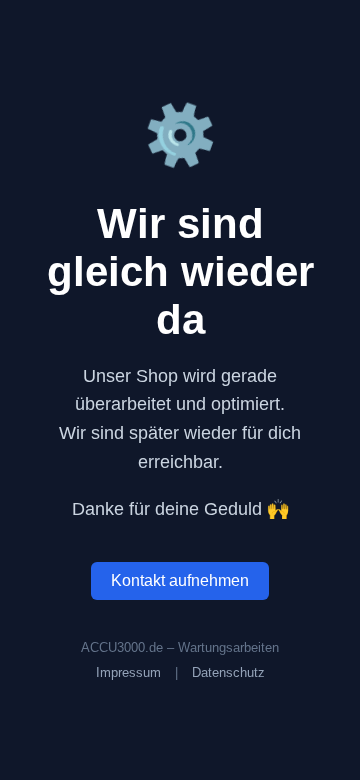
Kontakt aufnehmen (180, 580)
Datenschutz (228, 672)
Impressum (128, 672)
